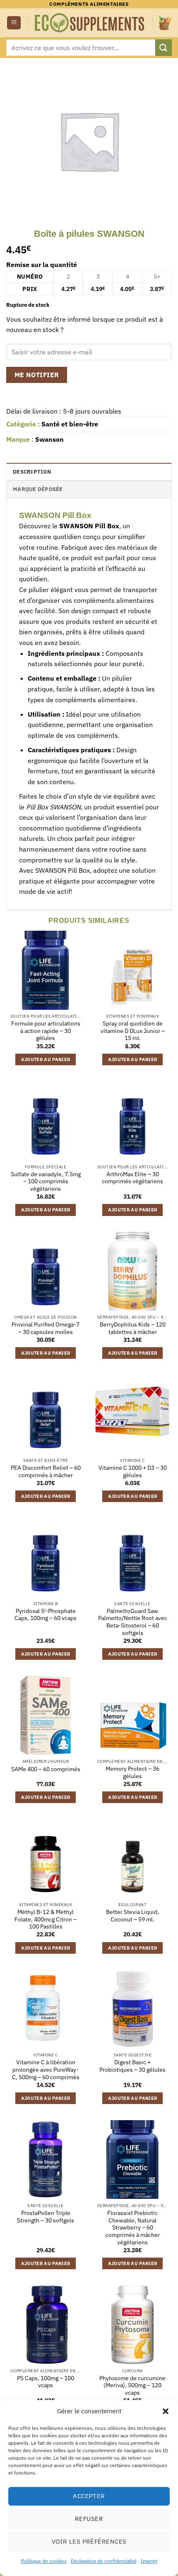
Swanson (49, 439)
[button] (166, 2411)
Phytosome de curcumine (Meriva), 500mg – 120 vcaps (132, 2386)
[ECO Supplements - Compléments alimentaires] (90, 23)
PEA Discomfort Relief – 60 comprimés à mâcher (46, 1472)
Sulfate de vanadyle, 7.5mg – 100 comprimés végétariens (46, 1182)
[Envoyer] (164, 47)
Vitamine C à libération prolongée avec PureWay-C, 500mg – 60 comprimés (46, 2070)
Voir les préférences (89, 2541)
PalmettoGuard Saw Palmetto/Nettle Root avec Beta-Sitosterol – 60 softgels (133, 1622)
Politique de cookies (44, 2561)
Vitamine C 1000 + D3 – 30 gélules (133, 1472)
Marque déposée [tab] (38, 489)
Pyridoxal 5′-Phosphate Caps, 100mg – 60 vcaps (46, 1615)
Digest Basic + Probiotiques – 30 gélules (132, 2066)
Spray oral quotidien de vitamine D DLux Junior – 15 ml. (133, 1031)
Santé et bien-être (70, 424)
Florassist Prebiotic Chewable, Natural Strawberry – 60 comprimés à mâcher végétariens (133, 2228)
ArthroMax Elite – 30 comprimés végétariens (132, 1178)
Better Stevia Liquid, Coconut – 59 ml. (132, 1916)
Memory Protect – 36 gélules (132, 1773)
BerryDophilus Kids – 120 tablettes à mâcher (133, 1328)
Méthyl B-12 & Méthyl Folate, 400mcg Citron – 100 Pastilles (46, 1919)
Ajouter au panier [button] (46, 1059)
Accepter (89, 2496)
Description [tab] (32, 472)
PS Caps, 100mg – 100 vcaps (46, 2382)
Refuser (89, 2519)
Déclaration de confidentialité (104, 2561)
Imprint (149, 2561)
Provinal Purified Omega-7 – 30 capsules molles (46, 1328)
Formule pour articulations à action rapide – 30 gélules (46, 1031)
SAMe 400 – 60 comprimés (46, 1769)
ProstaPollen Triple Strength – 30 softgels (46, 2217)
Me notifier (37, 375)
